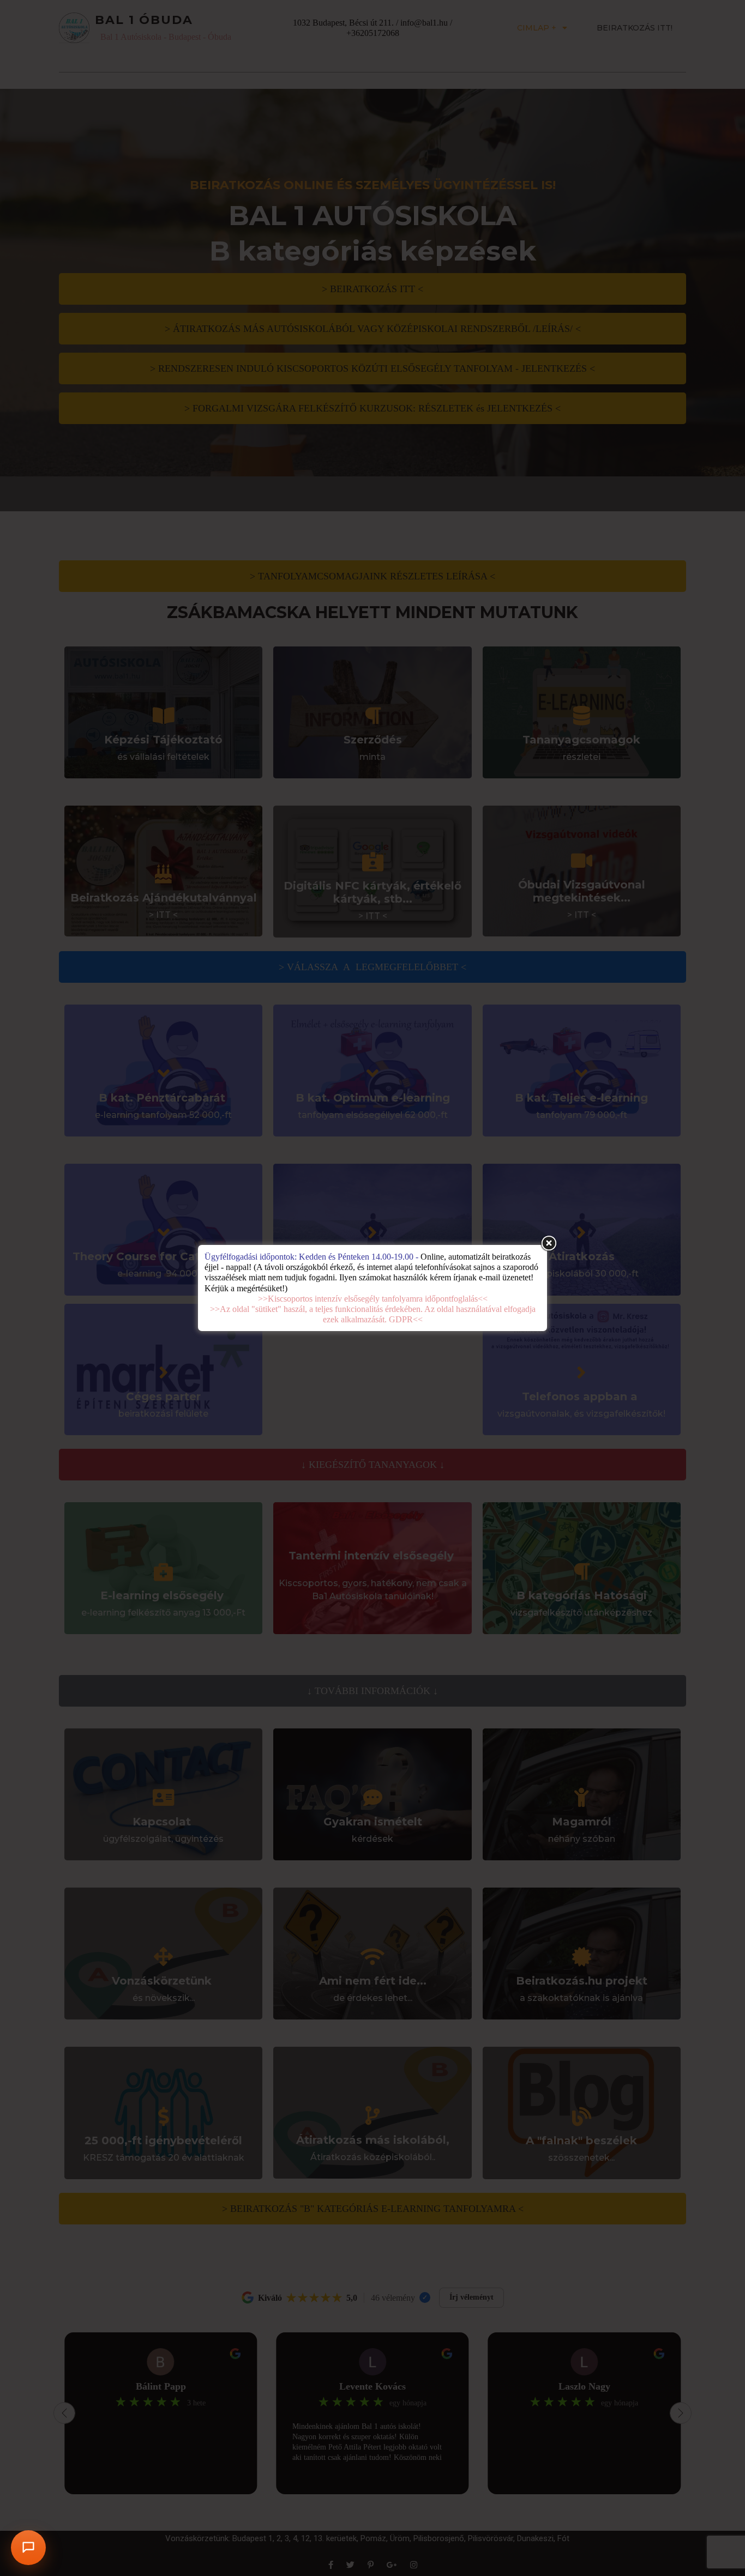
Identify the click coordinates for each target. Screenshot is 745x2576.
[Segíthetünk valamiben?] (28, 2548)
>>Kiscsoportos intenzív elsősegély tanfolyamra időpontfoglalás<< (373, 1299)
